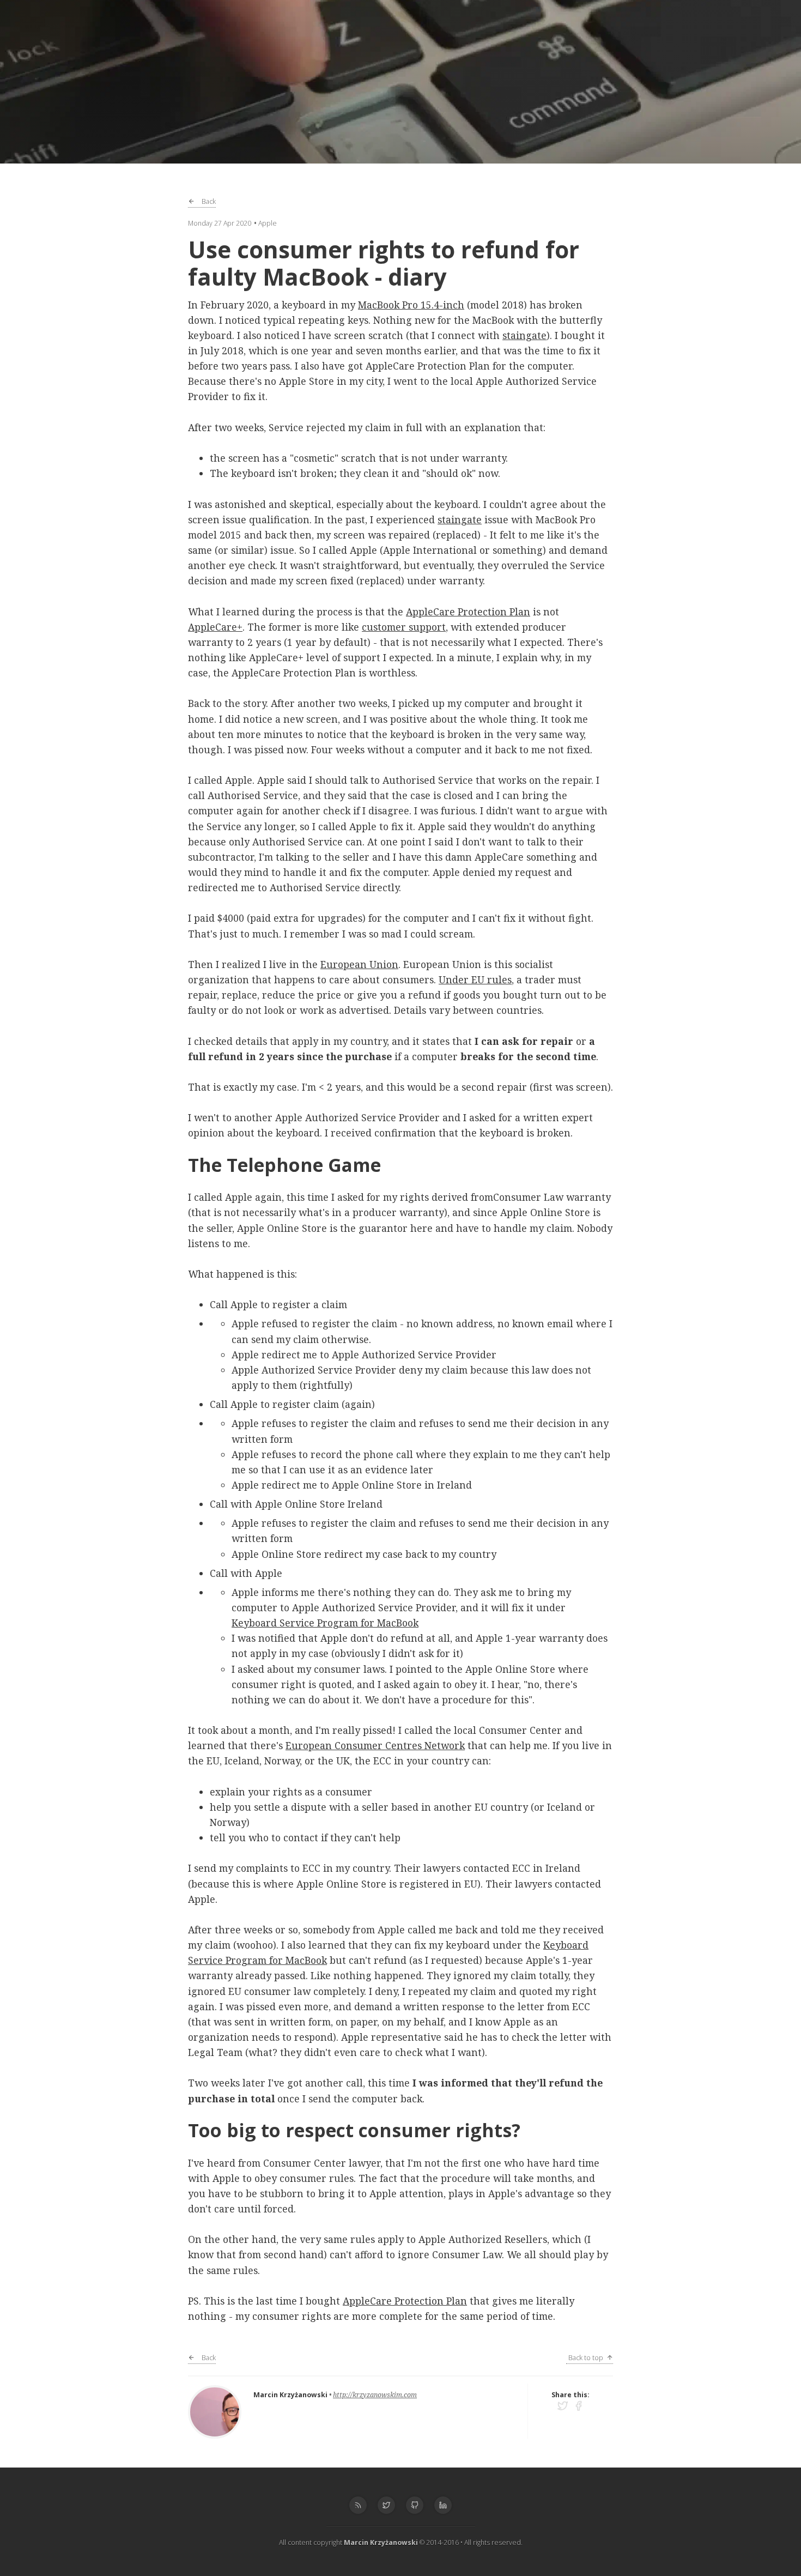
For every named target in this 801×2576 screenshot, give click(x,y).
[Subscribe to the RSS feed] (358, 2505)
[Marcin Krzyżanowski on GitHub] (415, 2505)
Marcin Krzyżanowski (290, 2395)
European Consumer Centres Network (375, 1745)
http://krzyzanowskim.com (375, 2395)
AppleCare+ (215, 627)
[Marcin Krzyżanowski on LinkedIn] (443, 2505)
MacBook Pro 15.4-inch (411, 305)
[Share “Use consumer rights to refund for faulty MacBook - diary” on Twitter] (565, 2406)
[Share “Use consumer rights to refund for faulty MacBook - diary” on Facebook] (578, 2406)
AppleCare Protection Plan (468, 612)
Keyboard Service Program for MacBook (325, 1623)
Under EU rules (475, 979)
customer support (404, 627)
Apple (268, 223)
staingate (524, 335)
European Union (359, 964)
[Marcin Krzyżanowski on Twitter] (386, 2505)
